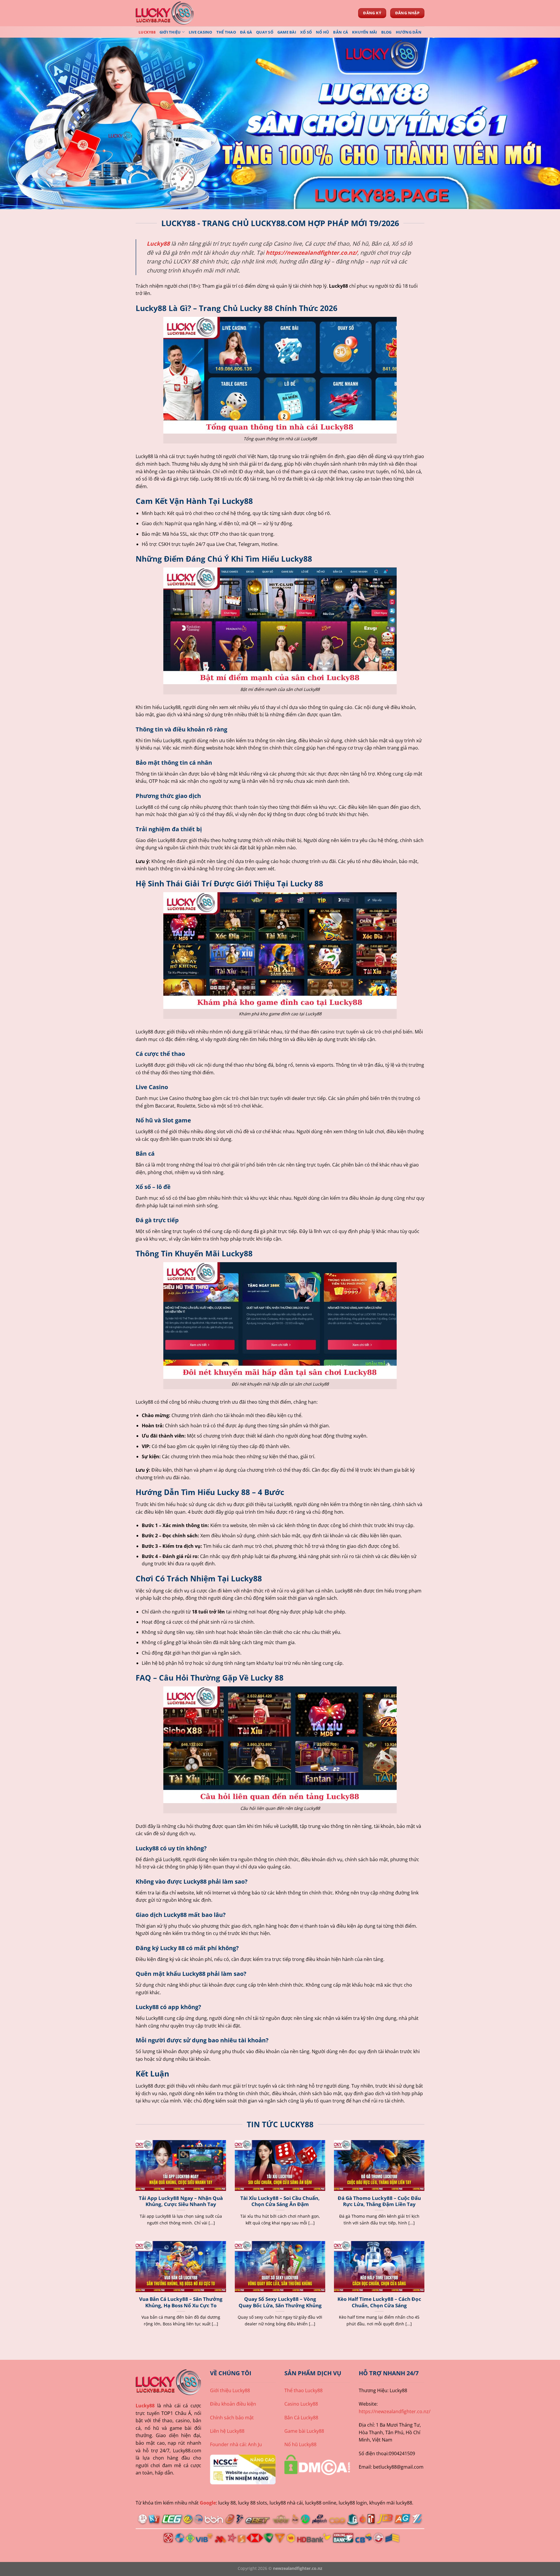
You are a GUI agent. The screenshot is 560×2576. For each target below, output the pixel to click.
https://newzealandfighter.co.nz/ (311, 253)
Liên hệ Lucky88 (227, 2431)
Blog (386, 32)
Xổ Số (306, 32)
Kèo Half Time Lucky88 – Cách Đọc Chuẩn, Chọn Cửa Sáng (379, 2302)
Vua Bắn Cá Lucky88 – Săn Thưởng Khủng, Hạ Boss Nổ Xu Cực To (181, 2302)
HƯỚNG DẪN (409, 32)
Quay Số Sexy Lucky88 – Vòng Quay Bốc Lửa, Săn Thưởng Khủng (280, 2302)
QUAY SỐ (265, 32)
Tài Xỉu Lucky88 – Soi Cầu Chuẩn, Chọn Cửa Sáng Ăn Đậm (280, 2201)
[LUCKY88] (165, 13)
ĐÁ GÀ (246, 32)
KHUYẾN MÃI (365, 32)
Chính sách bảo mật (232, 2418)
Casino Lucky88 (301, 2404)
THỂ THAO (226, 32)
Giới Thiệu (170, 32)
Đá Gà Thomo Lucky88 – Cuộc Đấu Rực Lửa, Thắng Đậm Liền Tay (379, 2201)
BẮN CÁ (341, 32)
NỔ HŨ (322, 32)
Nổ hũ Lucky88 (300, 2444)
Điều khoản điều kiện (233, 2404)
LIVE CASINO (201, 32)
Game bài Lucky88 (304, 2431)
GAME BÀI (287, 32)
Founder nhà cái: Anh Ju (236, 2444)
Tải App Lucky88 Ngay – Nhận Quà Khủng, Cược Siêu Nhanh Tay (181, 2201)
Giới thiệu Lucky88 (230, 2390)
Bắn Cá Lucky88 (301, 2418)
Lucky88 (145, 2406)
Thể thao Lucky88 (303, 2390)
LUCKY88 (147, 32)
